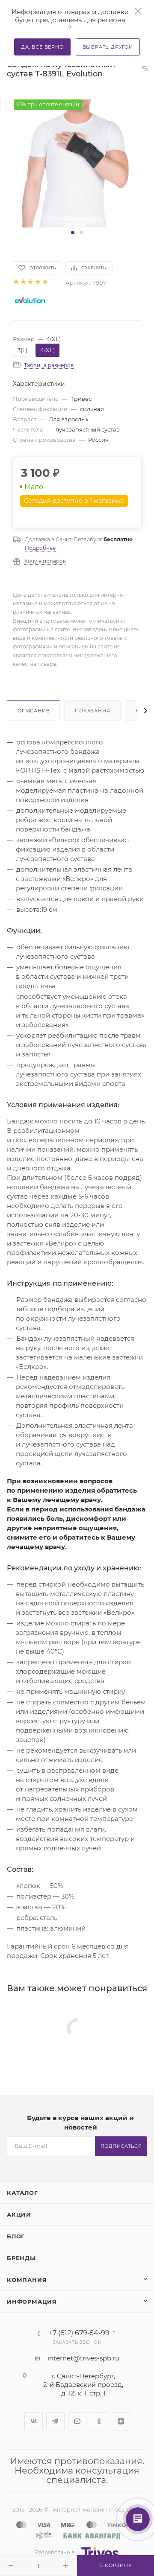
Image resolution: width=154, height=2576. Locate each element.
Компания (27, 2280)
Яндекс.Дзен (121, 2421)
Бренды (21, 2258)
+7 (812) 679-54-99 (79, 2333)
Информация (32, 2302)
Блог (16, 2236)
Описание (33, 711)
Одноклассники (99, 2421)
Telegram (55, 2421)
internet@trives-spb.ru (83, 2358)
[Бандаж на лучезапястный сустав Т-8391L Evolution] (77, 163)
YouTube (77, 2421)
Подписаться (121, 2146)
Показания (92, 711)
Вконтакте (34, 2421)
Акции (19, 2214)
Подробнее (40, 548)
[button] (73, 233)
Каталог (22, 2193)
